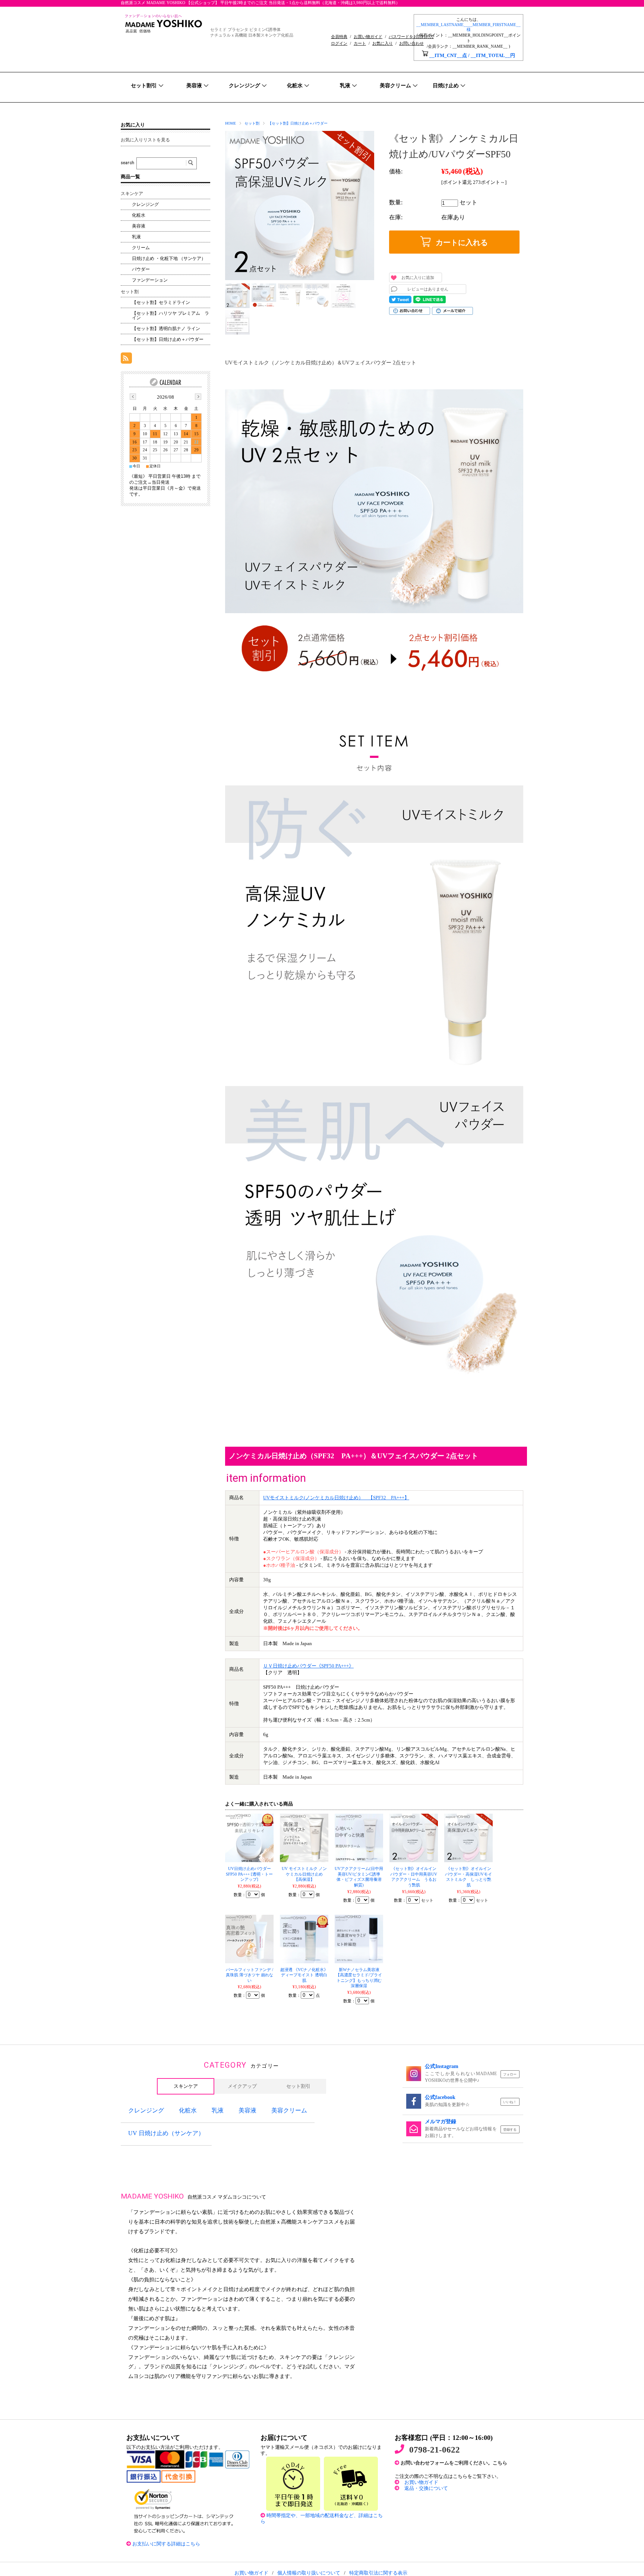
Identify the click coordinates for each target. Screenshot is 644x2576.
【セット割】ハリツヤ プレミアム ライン (171, 316)
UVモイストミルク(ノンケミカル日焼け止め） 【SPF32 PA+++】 (336, 1498)
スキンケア (132, 194)
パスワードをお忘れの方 (411, 37)
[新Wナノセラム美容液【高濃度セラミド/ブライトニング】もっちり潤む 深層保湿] (359, 1939)
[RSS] (126, 360)
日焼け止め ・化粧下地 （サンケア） (169, 258)
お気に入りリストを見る (145, 140)
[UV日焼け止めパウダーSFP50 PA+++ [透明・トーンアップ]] (249, 1838)
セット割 (252, 123)
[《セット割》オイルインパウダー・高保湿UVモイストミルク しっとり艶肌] (468, 1838)
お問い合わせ (411, 43)
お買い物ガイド (368, 37)
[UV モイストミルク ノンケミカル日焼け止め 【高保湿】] (304, 1838)
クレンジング (145, 204)
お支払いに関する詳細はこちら (166, 2544)
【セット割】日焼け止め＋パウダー (298, 123)
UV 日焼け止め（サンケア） (166, 2133)
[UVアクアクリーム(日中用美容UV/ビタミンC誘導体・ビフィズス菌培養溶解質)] (359, 1838)
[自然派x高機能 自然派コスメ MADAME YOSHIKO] (164, 31)
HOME (231, 123)
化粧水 (139, 215)
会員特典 (339, 37)
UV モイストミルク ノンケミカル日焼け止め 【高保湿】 (304, 1874)
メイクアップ (242, 2086)
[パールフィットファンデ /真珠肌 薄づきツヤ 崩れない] (249, 1939)
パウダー (141, 269)
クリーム (141, 248)
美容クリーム (289, 2110)
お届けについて (284, 2438)
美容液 (139, 226)
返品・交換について (426, 2488)
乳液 (136, 237)
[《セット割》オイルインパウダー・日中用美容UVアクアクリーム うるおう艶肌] (414, 1838)
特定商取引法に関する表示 (378, 2573)
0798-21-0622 (435, 2450)
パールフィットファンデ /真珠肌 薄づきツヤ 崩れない (250, 1975)
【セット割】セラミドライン (161, 302)
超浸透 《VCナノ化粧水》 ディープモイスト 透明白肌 (304, 1975)
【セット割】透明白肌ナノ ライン (166, 329)
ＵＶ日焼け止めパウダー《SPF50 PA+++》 (308, 1666)
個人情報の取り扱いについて (309, 2573)
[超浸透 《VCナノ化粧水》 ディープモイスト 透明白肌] (304, 1939)
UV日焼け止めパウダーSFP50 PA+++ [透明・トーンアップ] (249, 1874)
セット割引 (298, 2086)
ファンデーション (150, 280)
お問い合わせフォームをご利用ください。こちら (456, 2463)
